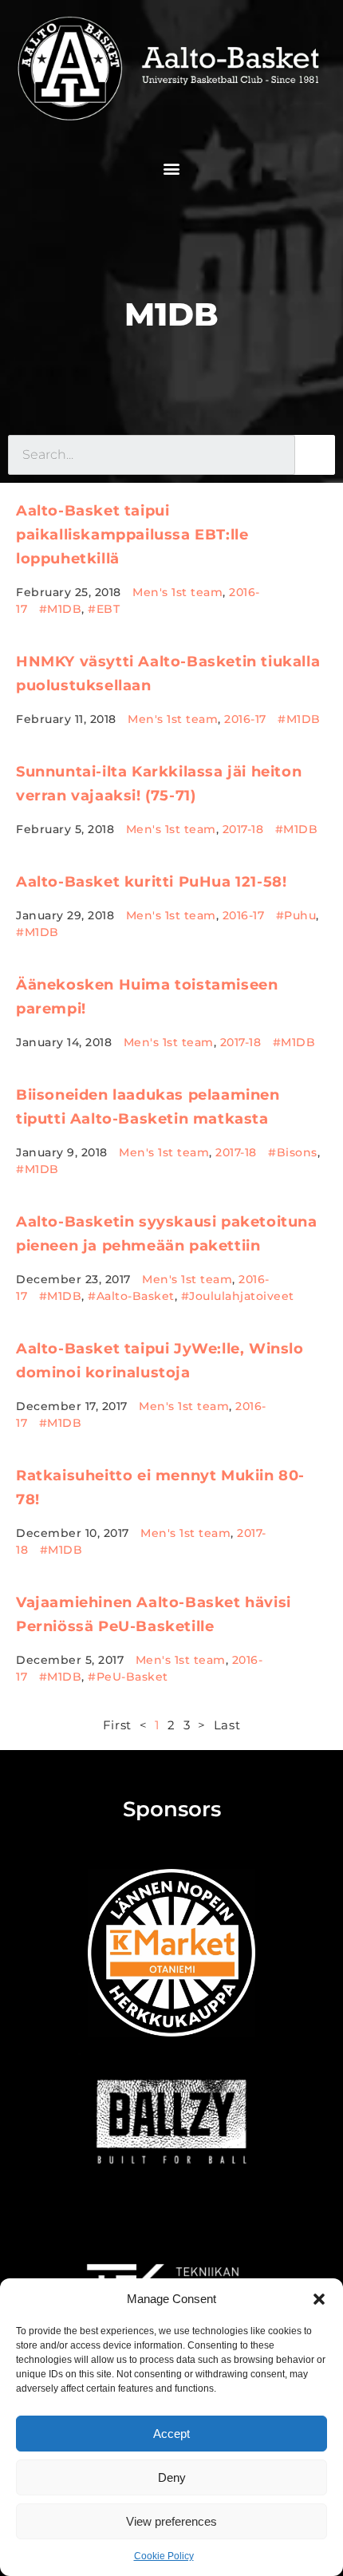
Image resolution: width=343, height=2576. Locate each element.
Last (227, 1725)
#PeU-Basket (128, 1677)
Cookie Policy (164, 2556)
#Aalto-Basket (131, 1296)
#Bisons (293, 1152)
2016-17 (245, 719)
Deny (172, 2477)
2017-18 (243, 829)
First (117, 1725)
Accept (171, 2434)
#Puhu (296, 915)
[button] (319, 2299)
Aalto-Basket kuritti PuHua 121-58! (151, 882)
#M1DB (61, 609)
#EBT (104, 609)
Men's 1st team (177, 592)
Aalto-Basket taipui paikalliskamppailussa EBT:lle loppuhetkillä (132, 535)
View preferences (171, 2521)
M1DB (171, 314)
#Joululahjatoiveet (238, 1296)
